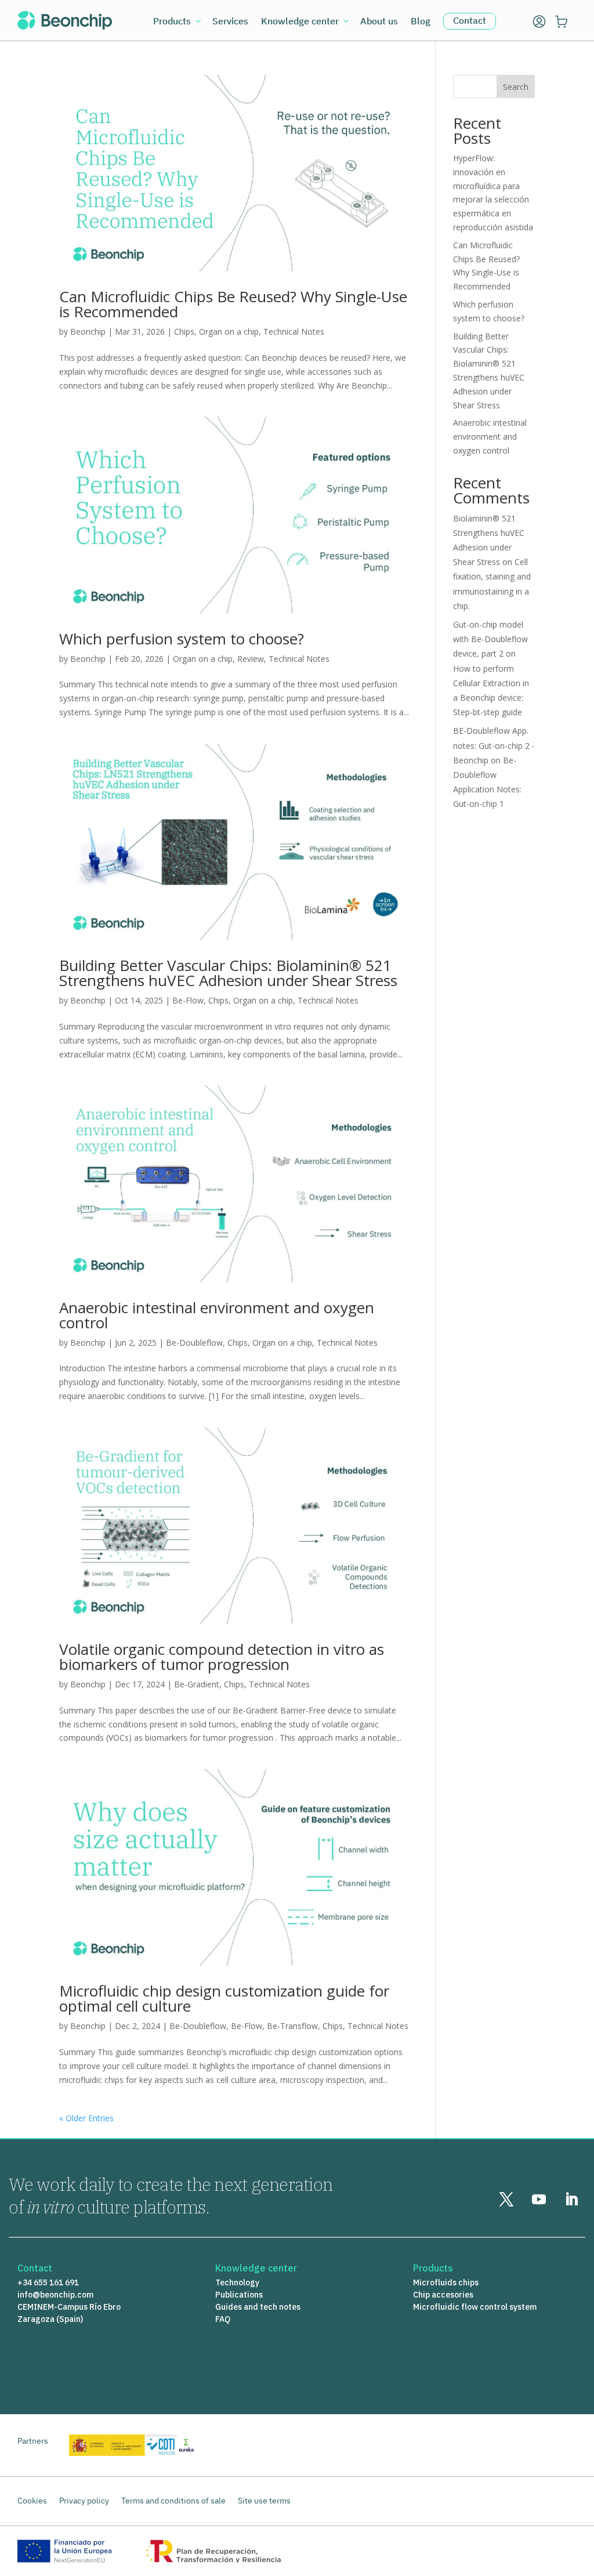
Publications (239, 2295)
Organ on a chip (229, 331)
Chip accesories (443, 2295)
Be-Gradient (197, 1684)
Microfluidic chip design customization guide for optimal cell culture (224, 1998)
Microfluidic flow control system (475, 2307)
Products (172, 22)
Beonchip (88, 331)
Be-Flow (188, 1000)
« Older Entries (86, 2118)
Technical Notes (294, 331)
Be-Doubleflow (194, 1343)
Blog (421, 22)
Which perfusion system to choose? (182, 639)
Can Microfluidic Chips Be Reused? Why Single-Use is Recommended (233, 304)
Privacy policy (84, 2501)
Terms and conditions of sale (173, 2501)
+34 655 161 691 (48, 2282)
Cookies (32, 2501)
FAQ (223, 2319)
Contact (470, 20)
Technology (237, 2282)
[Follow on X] (506, 2200)
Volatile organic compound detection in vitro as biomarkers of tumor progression (222, 1657)
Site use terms (264, 2501)
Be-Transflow (292, 2026)
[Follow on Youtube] (539, 2200)
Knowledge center (300, 22)
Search (516, 87)
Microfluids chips (446, 2282)
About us (379, 22)
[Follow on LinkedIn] (571, 2200)
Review (251, 659)
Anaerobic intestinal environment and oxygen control (217, 1315)
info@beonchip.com (55, 2295)
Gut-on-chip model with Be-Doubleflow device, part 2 (490, 639)
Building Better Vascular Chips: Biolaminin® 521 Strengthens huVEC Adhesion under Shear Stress (228, 973)
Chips (184, 331)
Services (230, 22)
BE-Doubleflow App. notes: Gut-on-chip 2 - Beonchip (494, 745)
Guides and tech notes (258, 2307)
